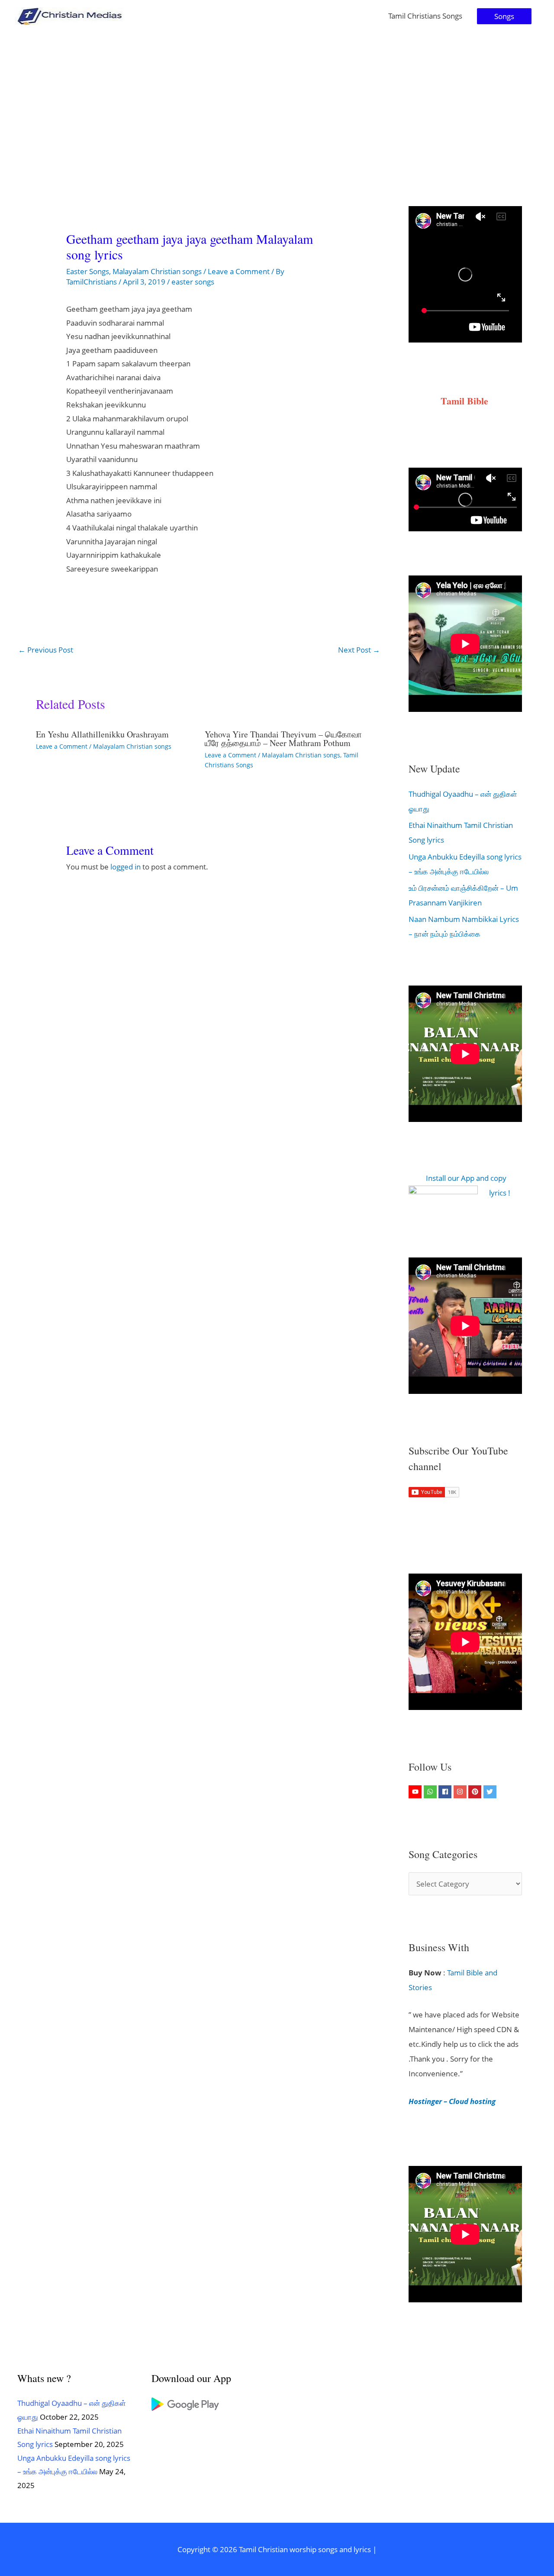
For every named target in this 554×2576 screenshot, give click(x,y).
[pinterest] (476, 1792)
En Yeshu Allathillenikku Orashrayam (102, 734)
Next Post (359, 650)
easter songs (193, 282)
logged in (126, 867)
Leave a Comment (239, 271)
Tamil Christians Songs (425, 16)
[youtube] (416, 1792)
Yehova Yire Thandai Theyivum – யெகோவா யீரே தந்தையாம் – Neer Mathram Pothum (283, 739)
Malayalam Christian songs (157, 271)
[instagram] (461, 1792)
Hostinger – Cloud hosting (452, 2101)
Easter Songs (88, 271)
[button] (504, 16)
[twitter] (491, 1792)
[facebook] (446, 1792)
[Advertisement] (277, 97)
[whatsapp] (431, 1792)
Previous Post (46, 650)
